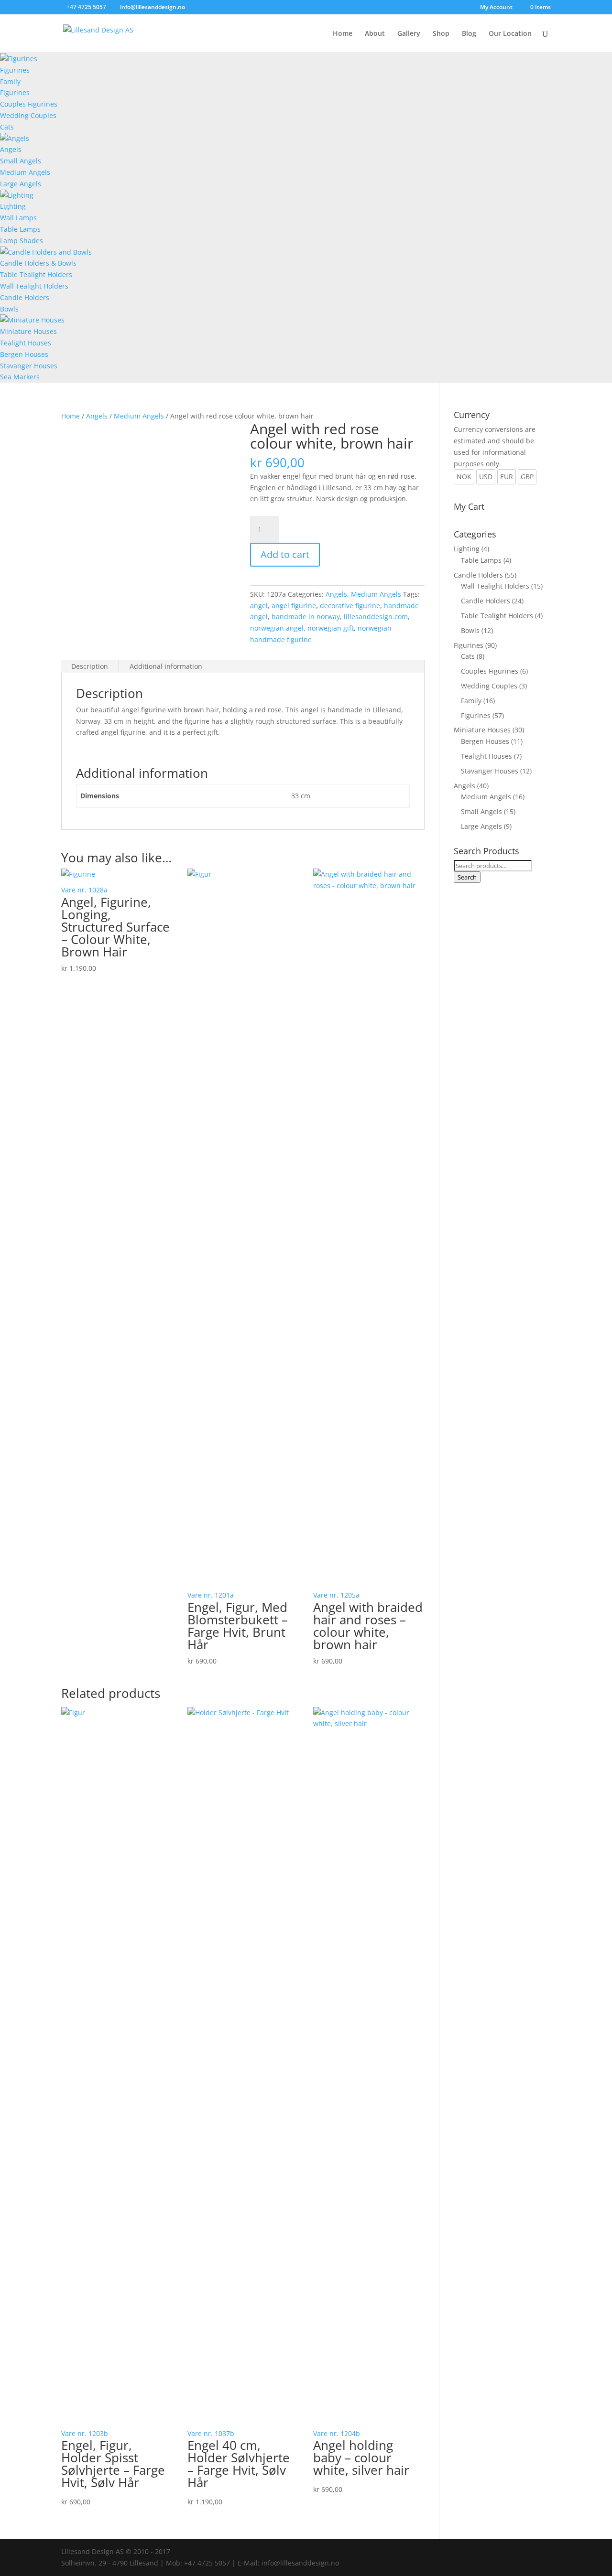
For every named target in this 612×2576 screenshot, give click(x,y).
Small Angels (21, 161)
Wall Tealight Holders (34, 286)
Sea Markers (20, 377)
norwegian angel (277, 628)
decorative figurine (350, 606)
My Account (496, 8)
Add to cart (285, 554)
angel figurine (294, 606)
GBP (527, 477)
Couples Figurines (29, 104)
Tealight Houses (26, 343)
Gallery (409, 34)
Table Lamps (20, 229)
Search (467, 877)
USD (486, 477)
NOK (464, 477)
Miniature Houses (28, 331)
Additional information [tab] (166, 666)
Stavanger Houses (29, 366)
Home (343, 34)
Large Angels (21, 184)
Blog (469, 34)
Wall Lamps (18, 218)
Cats (7, 127)
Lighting (13, 206)
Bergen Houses (24, 354)
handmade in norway (306, 617)
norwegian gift (331, 628)
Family (10, 81)
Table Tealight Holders (36, 274)
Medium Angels (25, 172)
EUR (507, 477)
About (375, 34)
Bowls (9, 309)
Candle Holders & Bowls (38, 263)
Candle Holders (25, 297)
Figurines (15, 70)
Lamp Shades (22, 241)
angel (259, 606)
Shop (441, 34)
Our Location (510, 34)
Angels (11, 149)
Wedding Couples (28, 115)
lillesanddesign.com (376, 617)
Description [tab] (90, 666)
